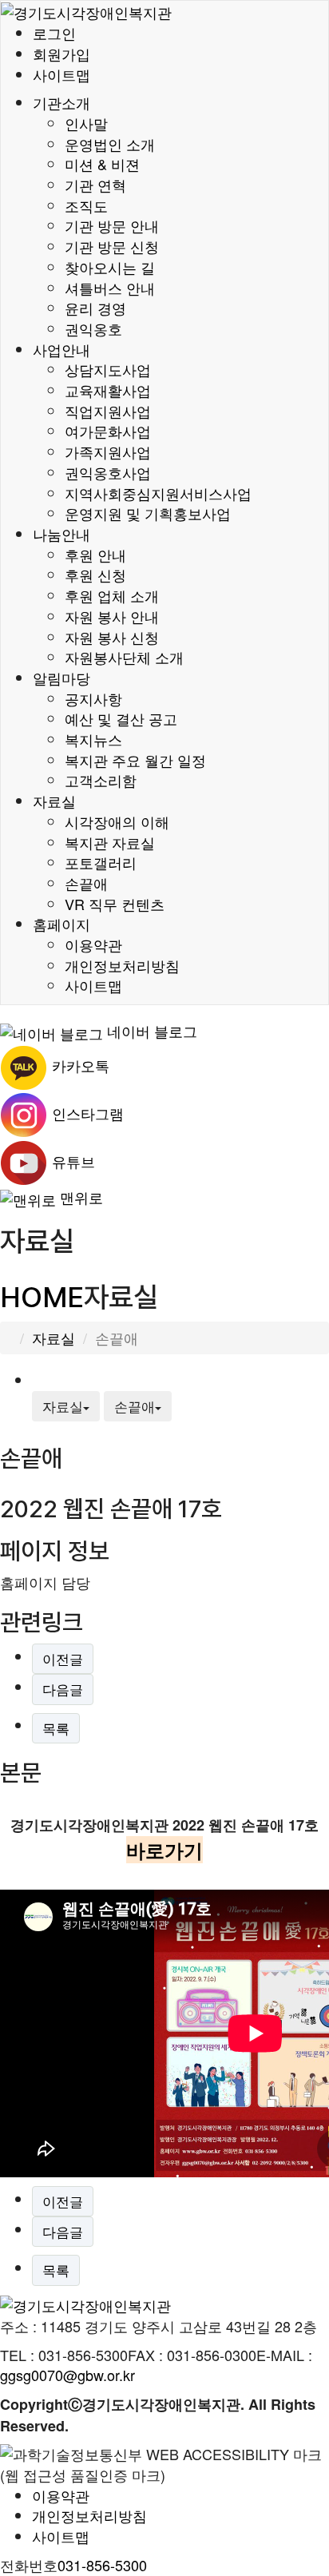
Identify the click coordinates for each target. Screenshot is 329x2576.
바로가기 (164, 1850)
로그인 (54, 33)
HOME (42, 1297)
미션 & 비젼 (102, 164)
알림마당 (61, 678)
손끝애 (86, 883)
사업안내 (61, 349)
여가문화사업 (108, 431)
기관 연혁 (95, 185)
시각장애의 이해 (117, 821)
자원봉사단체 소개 (124, 657)
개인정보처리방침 (122, 965)
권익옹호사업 (108, 472)
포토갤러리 (101, 862)
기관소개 (61, 102)
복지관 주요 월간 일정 (135, 760)
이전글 (63, 1658)
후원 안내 (95, 555)
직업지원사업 (108, 411)
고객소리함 (101, 780)
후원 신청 (95, 574)
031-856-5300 (102, 2565)
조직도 (86, 205)
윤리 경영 (95, 308)
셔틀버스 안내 (110, 288)
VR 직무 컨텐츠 (115, 904)
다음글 (63, 1689)
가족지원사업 (108, 451)
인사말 (86, 123)
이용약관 (93, 944)
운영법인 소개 (110, 144)
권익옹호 (93, 328)
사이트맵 (61, 74)
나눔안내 (61, 534)
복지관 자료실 (110, 842)
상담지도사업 (108, 369)
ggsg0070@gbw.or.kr (67, 2375)
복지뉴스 (93, 739)
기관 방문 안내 (112, 225)
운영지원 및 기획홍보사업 (148, 513)
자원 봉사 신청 (112, 637)
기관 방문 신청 (112, 246)
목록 (56, 1728)
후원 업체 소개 (112, 595)
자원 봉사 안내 (112, 616)
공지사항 (93, 698)
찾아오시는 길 (110, 267)
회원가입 (61, 54)
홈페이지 (61, 924)
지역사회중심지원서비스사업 (158, 493)
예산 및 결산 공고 (121, 718)
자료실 (54, 801)
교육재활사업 (108, 390)
